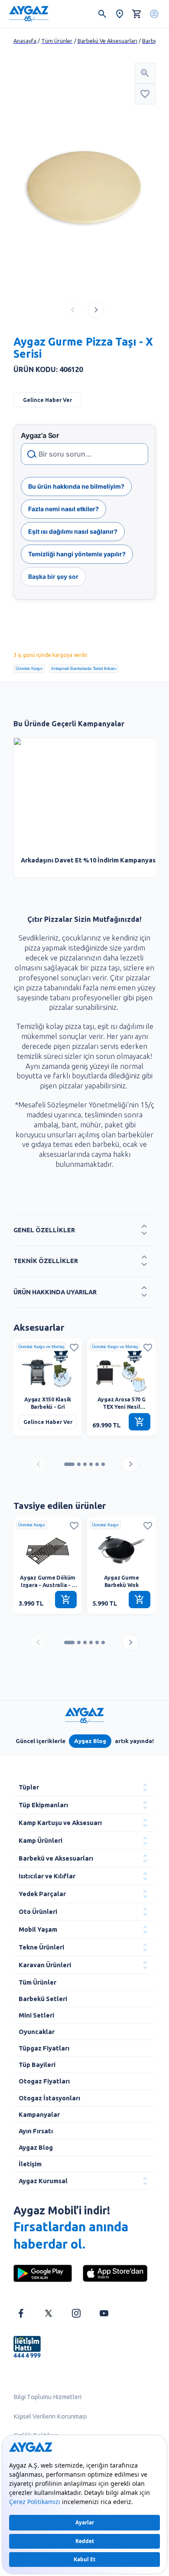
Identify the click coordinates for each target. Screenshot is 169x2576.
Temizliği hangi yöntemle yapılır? (77, 554)
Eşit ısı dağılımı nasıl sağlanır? (73, 531)
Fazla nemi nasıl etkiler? (63, 509)
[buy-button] (140, 1422)
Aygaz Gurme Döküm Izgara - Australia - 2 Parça (48, 1582)
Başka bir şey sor (53, 576)
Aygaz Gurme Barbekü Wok (122, 1581)
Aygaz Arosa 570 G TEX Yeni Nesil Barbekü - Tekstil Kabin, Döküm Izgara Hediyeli (121, 1404)
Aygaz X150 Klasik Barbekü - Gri (48, 1403)
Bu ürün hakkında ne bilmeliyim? (76, 486)
